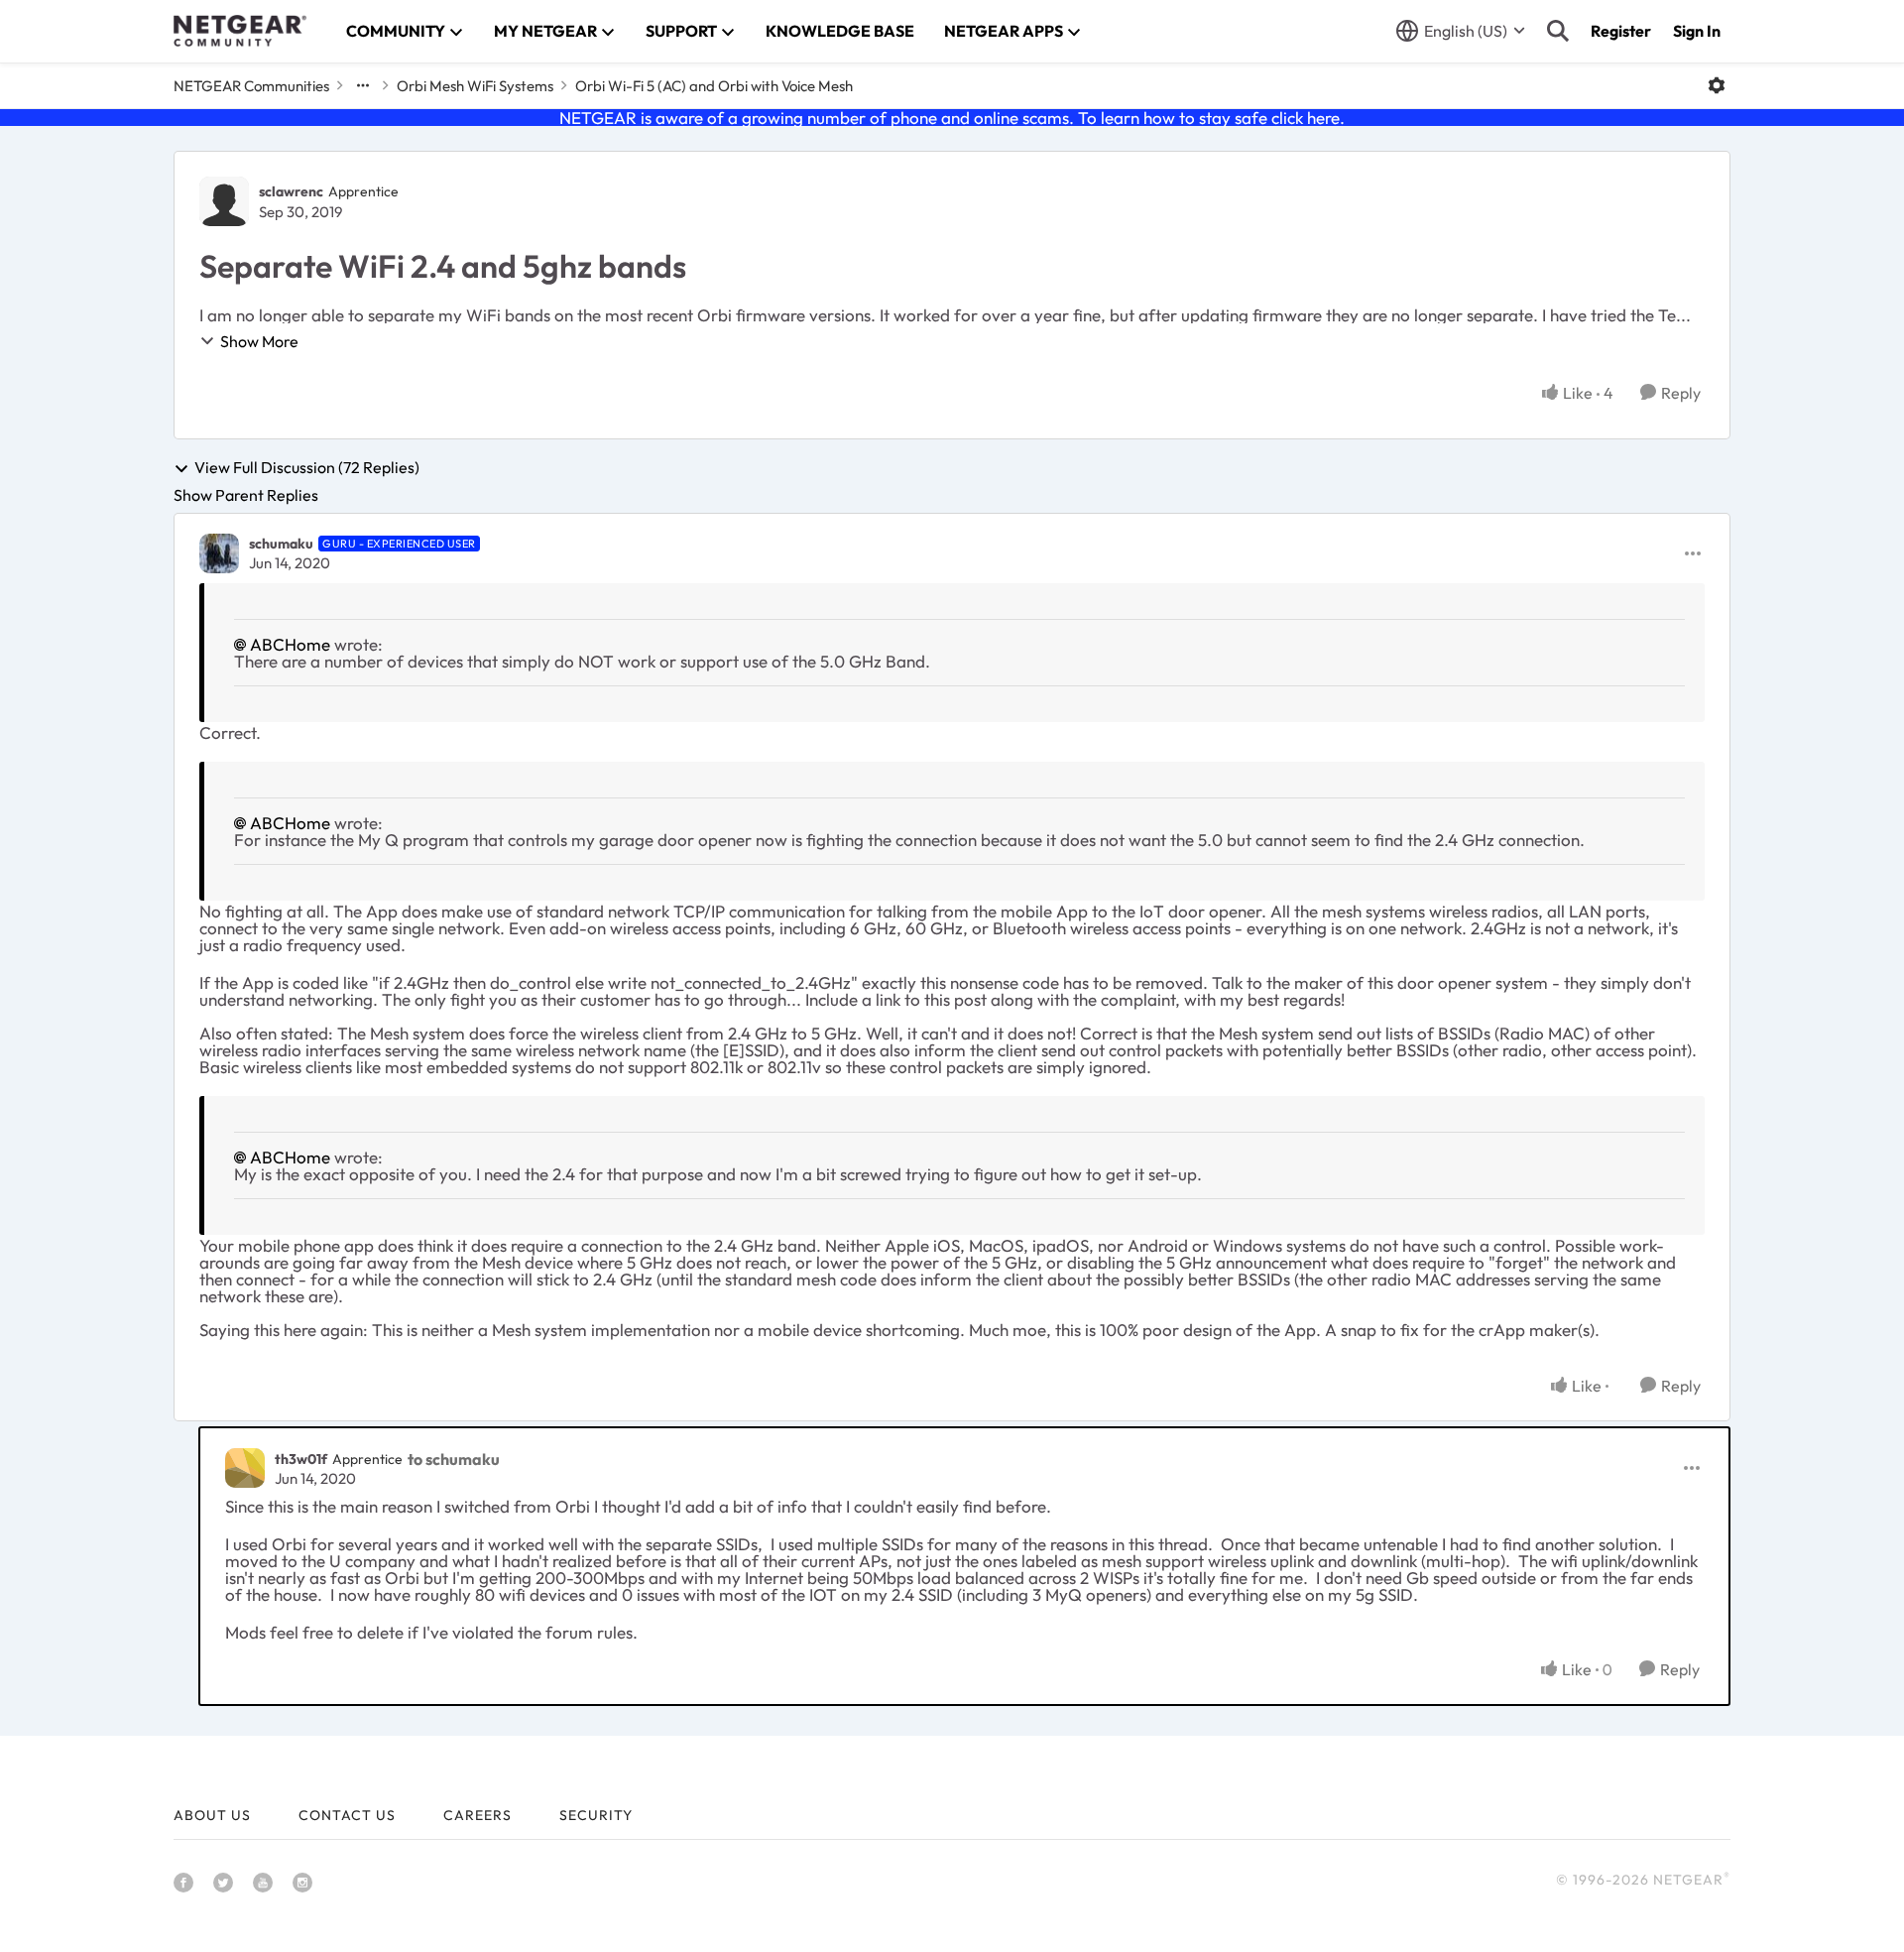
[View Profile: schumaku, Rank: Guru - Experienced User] (219, 553)
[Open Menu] (1717, 85)
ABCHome (290, 644)
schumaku (281, 544)
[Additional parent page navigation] (363, 85)
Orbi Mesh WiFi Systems (475, 86)
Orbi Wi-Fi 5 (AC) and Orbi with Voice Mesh (714, 86)
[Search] (1558, 31)
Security (596, 1815)
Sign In (1697, 31)
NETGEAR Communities (251, 86)
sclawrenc (291, 191)
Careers (477, 1815)
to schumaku (454, 1459)
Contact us (347, 1815)
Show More (259, 341)
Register (1621, 31)
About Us (212, 1815)
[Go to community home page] (240, 31)
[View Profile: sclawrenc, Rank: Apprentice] (224, 201)
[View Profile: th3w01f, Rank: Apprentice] (245, 1468)
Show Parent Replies (246, 495)
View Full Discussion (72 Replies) (307, 468)
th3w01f (301, 1459)
